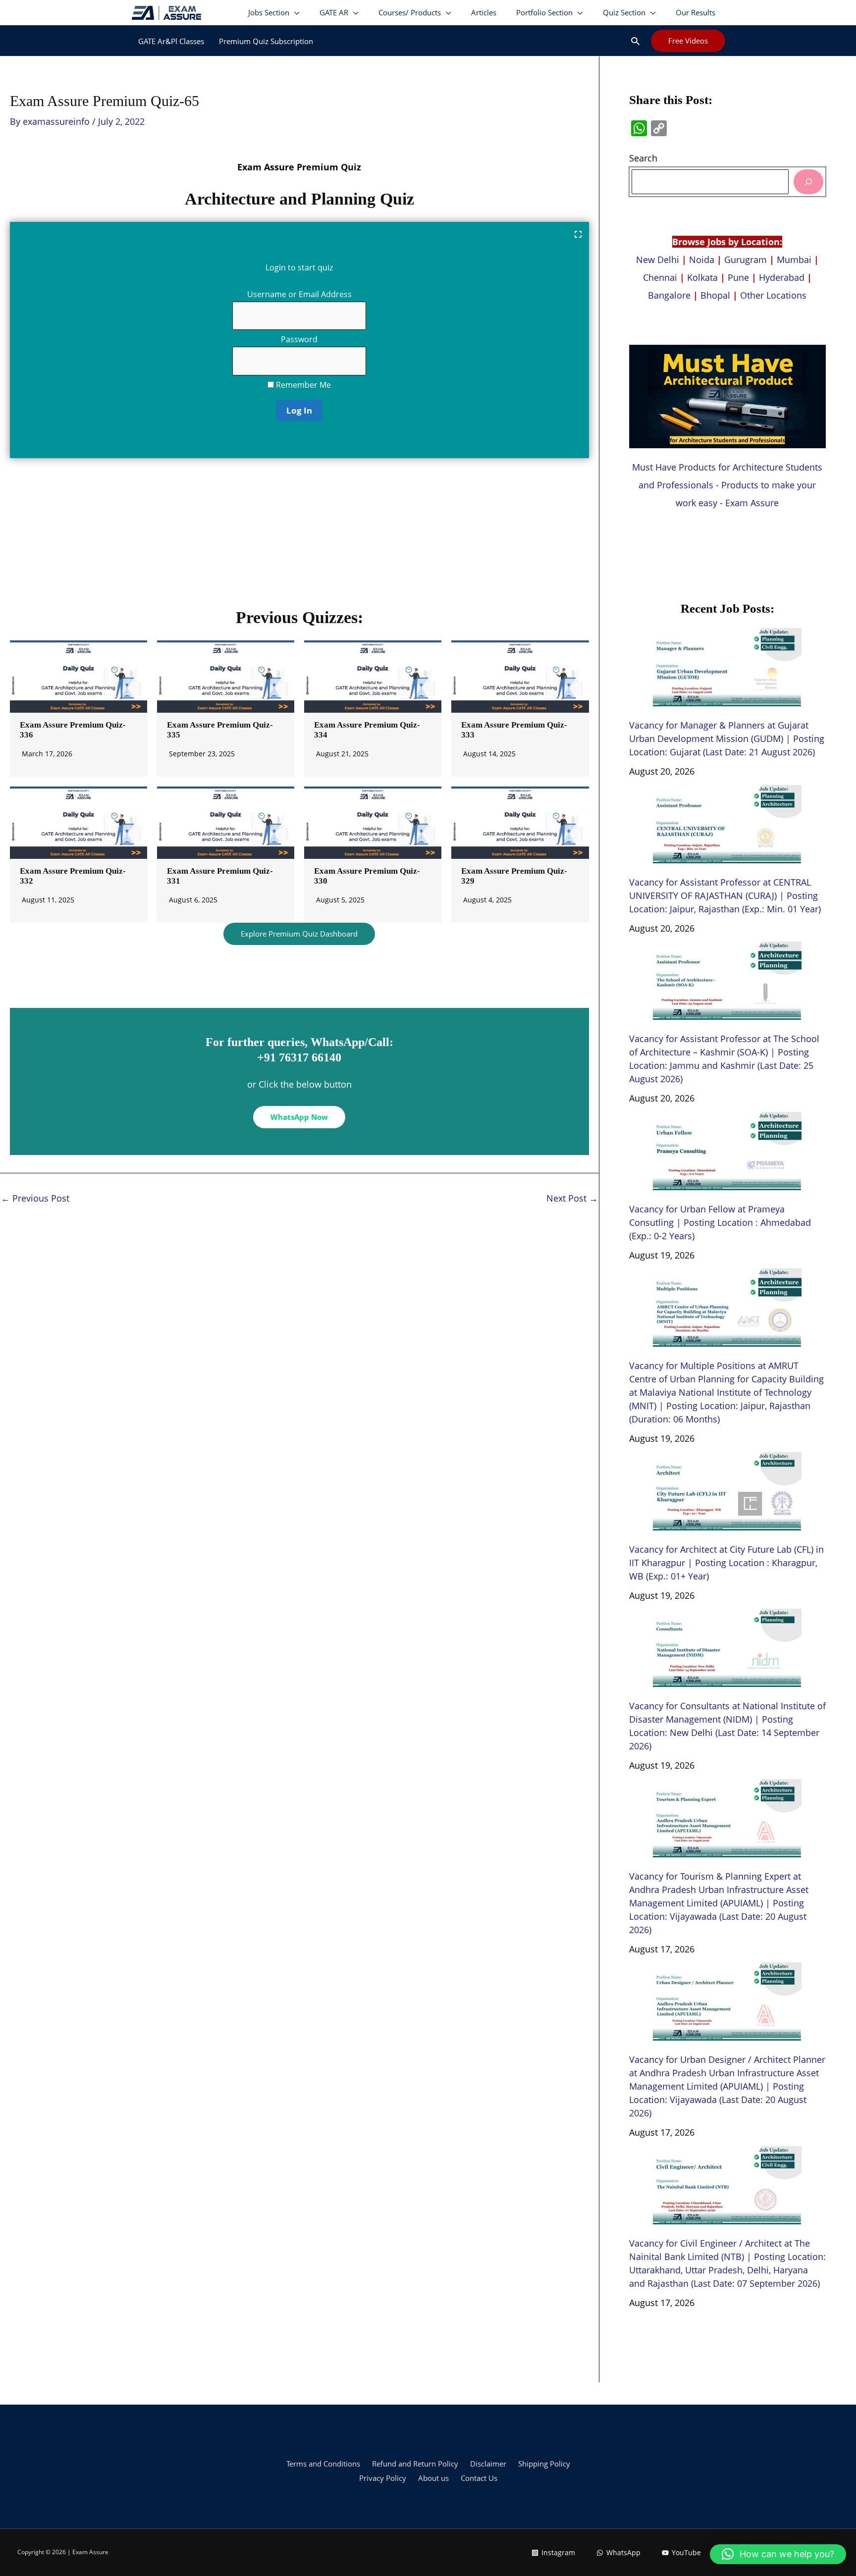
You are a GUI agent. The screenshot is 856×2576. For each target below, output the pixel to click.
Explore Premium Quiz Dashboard (299, 934)
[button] (635, 41)
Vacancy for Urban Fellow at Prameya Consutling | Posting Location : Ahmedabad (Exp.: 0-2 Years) (720, 1222)
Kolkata (702, 277)
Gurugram (746, 260)
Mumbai (794, 260)
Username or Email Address (299, 294)
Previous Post (35, 1198)
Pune (738, 277)
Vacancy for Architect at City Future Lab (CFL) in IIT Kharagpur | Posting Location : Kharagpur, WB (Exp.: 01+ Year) (726, 1563)
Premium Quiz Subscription (266, 41)
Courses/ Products (410, 12)
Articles (484, 12)
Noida (702, 260)
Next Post (572, 1198)
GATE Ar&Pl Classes (171, 41)
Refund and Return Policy (415, 2464)
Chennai (660, 277)
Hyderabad (782, 277)
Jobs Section (269, 12)
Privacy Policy (383, 2478)
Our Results (695, 12)
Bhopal (715, 295)
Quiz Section (624, 12)
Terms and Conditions (323, 2464)
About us (433, 2478)
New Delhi (659, 260)
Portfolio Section (544, 12)
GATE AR (334, 12)
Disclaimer (488, 2464)
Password (299, 339)
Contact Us (479, 2478)
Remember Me (302, 385)
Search (643, 158)
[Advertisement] (299, 537)
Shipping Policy (544, 2464)
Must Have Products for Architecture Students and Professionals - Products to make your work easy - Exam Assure (727, 485)
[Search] (808, 182)
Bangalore (669, 295)
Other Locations (773, 295)
